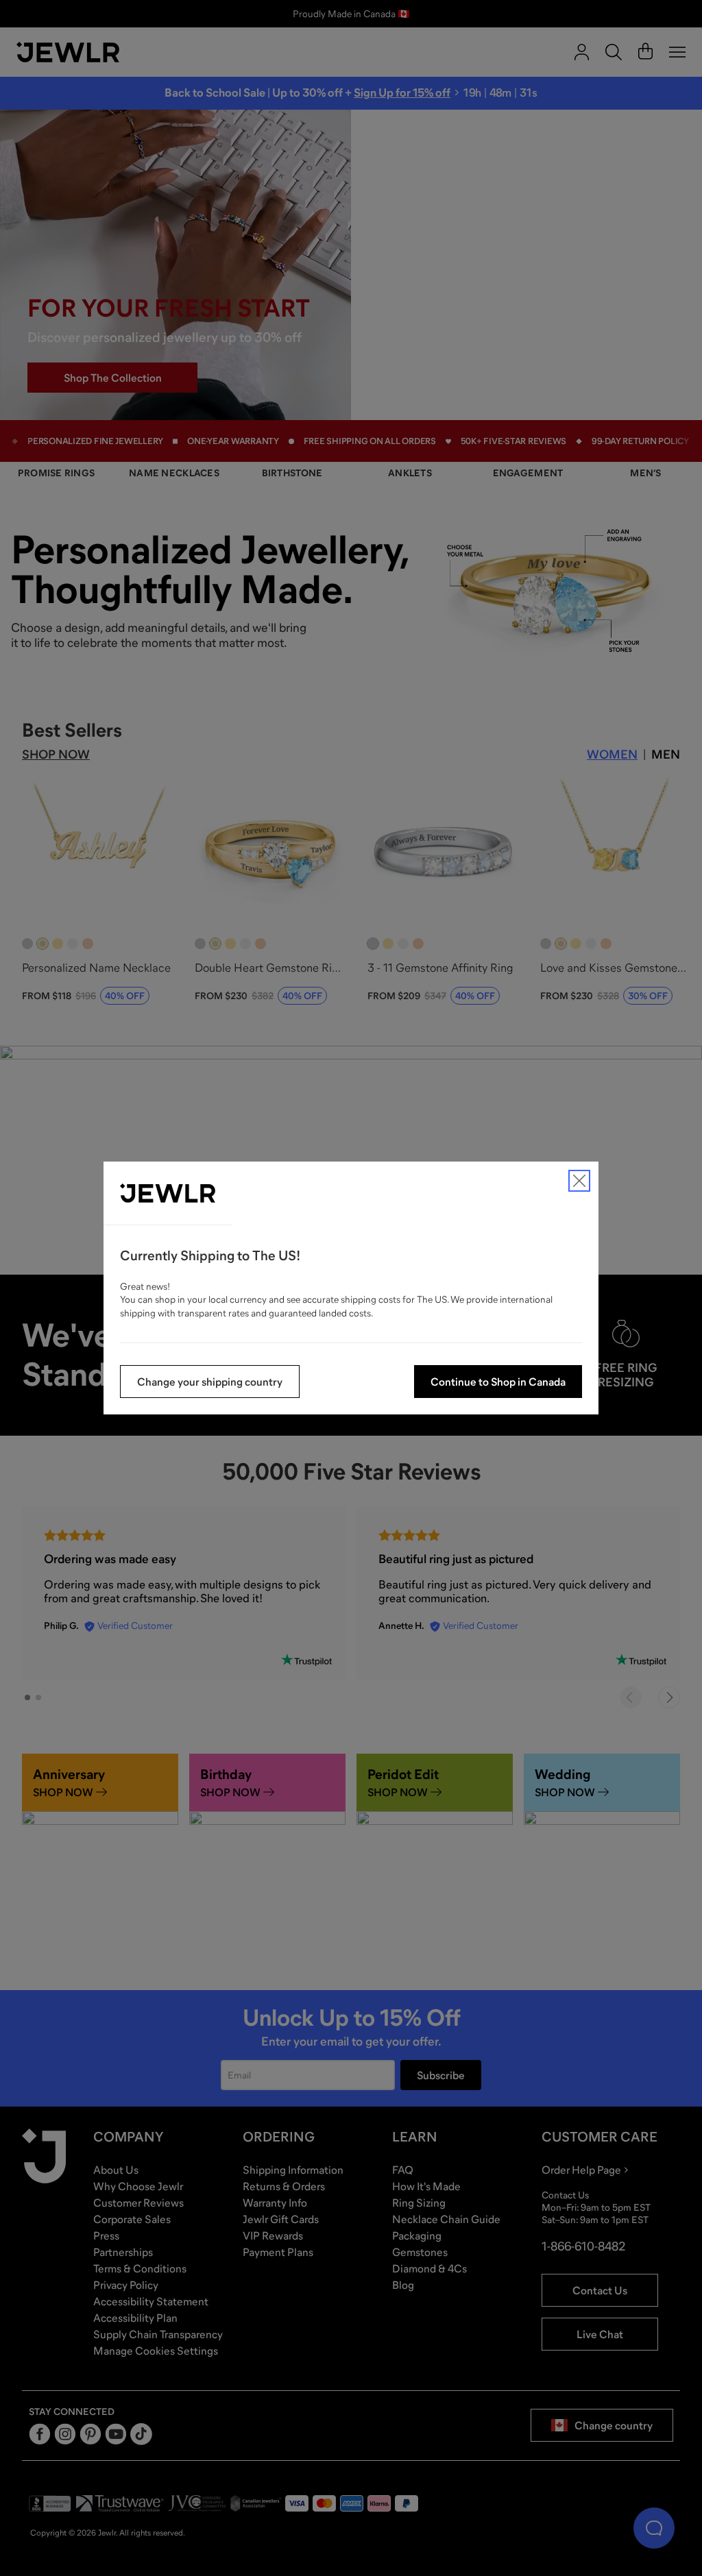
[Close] (579, 1181)
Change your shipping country (210, 1382)
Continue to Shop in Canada (498, 1382)
